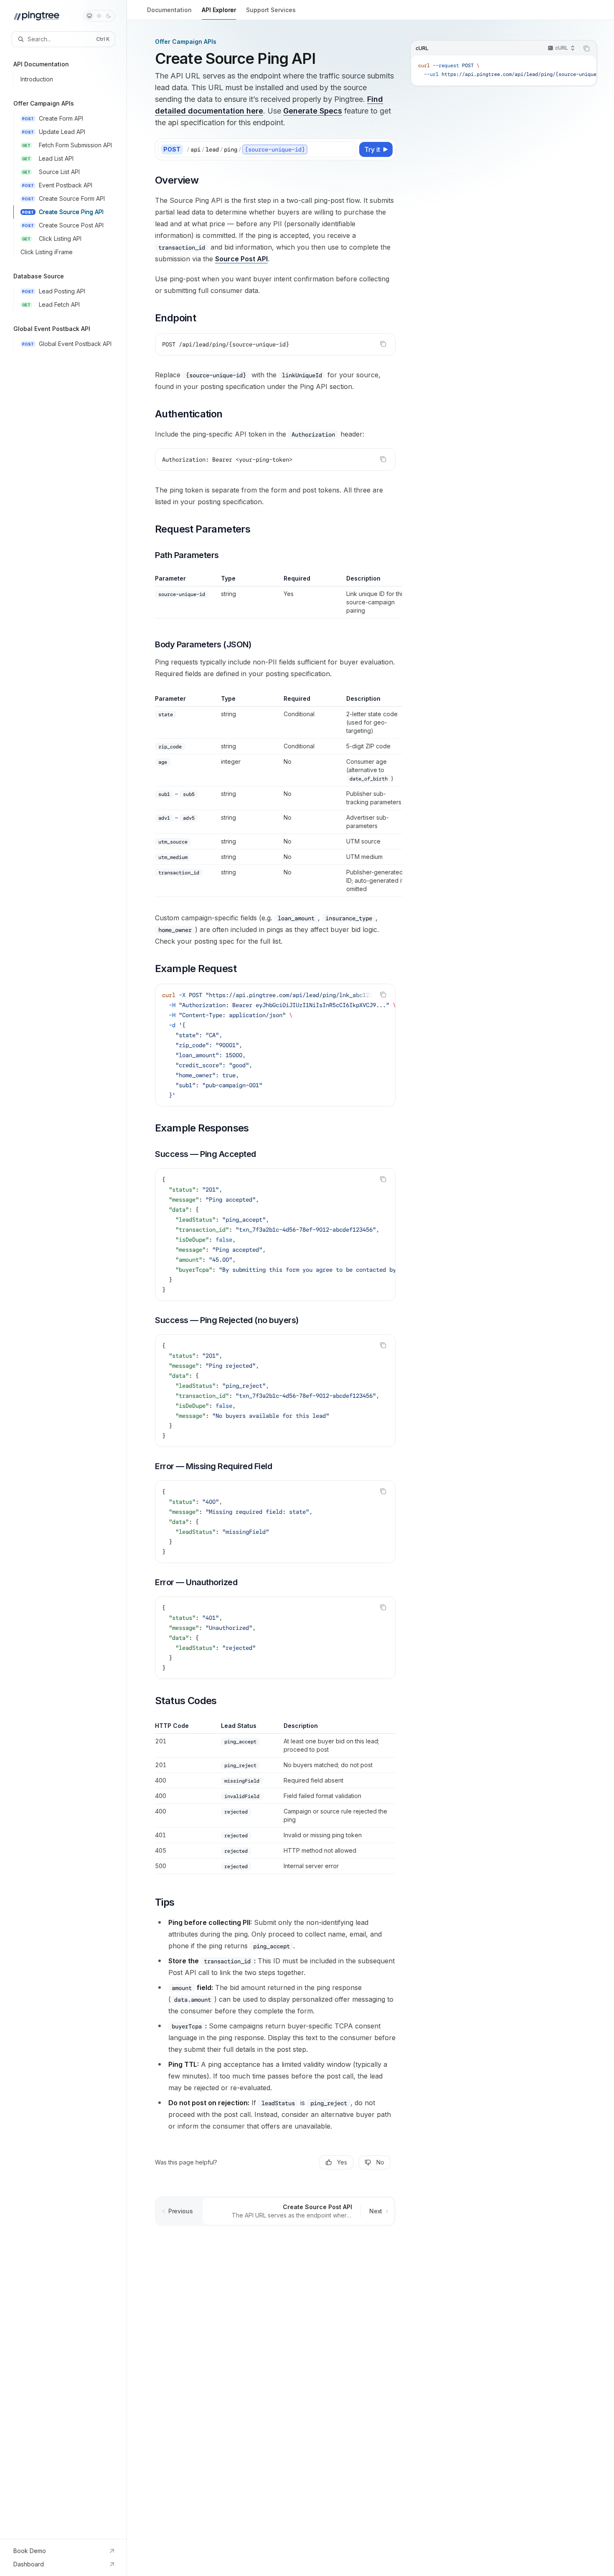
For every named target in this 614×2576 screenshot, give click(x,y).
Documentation (169, 10)
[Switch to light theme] (99, 16)
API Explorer (219, 10)
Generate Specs (313, 111)
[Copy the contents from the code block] (383, 344)
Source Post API (241, 259)
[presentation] (275, 1045)
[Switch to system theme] (89, 16)
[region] (275, 596)
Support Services (271, 10)
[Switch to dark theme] (109, 16)
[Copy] (349, 149)
